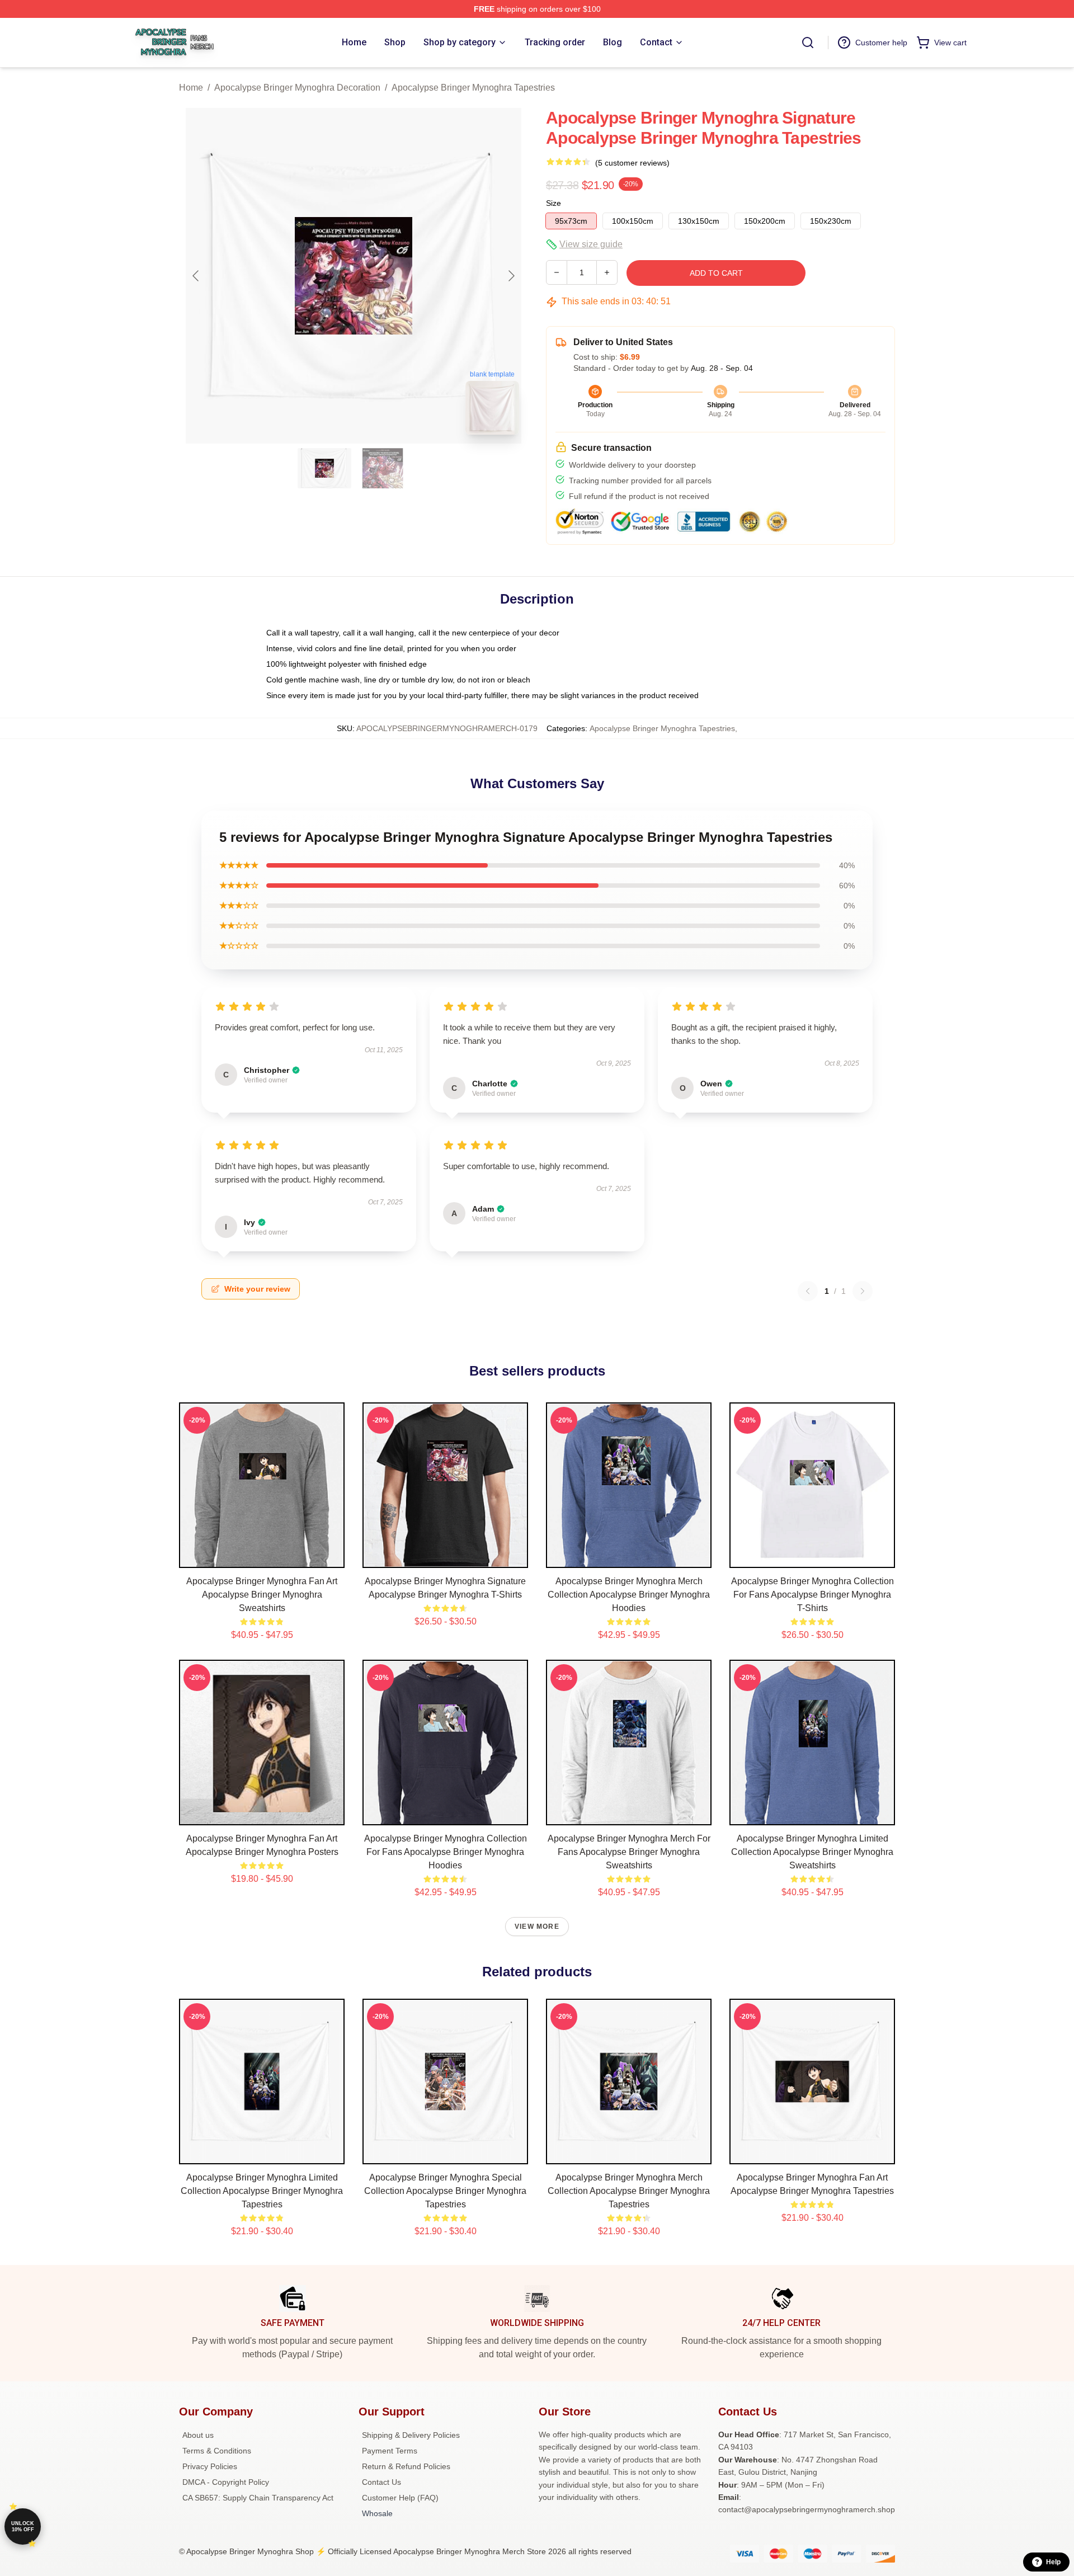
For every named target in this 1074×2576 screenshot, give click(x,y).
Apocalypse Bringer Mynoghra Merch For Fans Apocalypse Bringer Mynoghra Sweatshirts (629, 1852)
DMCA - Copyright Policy (226, 2482)
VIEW (262, 1557)
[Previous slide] (196, 276)
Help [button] (1053, 2562)
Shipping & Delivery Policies (411, 2435)
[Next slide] (511, 276)
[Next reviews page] (863, 1291)
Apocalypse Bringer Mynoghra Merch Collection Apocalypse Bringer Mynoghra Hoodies (629, 1595)
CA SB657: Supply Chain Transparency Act (258, 2498)
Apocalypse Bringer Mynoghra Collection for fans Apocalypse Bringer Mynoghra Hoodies (446, 1852)
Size (554, 203)
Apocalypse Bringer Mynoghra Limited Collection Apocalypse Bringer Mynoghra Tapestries (262, 2191)
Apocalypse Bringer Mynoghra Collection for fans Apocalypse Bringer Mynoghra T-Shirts (812, 1595)
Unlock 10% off (23, 2526)
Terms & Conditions (217, 2451)
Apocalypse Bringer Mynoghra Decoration (297, 88)
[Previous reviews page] (808, 1291)
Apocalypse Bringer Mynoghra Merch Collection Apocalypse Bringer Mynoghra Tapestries (629, 2191)
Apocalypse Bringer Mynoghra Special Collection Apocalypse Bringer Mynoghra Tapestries (445, 2191)
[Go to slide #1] (324, 468)
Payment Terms (390, 2451)
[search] (808, 43)
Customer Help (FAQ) (400, 2498)
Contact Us (381, 2482)
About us (198, 2435)
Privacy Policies (210, 2466)
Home (191, 88)
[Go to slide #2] (383, 468)
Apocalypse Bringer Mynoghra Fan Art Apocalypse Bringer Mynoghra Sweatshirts (262, 1595)
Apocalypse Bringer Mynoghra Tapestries (473, 88)
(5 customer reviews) (632, 163)
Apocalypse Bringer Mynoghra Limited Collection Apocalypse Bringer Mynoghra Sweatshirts (812, 1852)
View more (537, 1927)
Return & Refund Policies (406, 2466)
